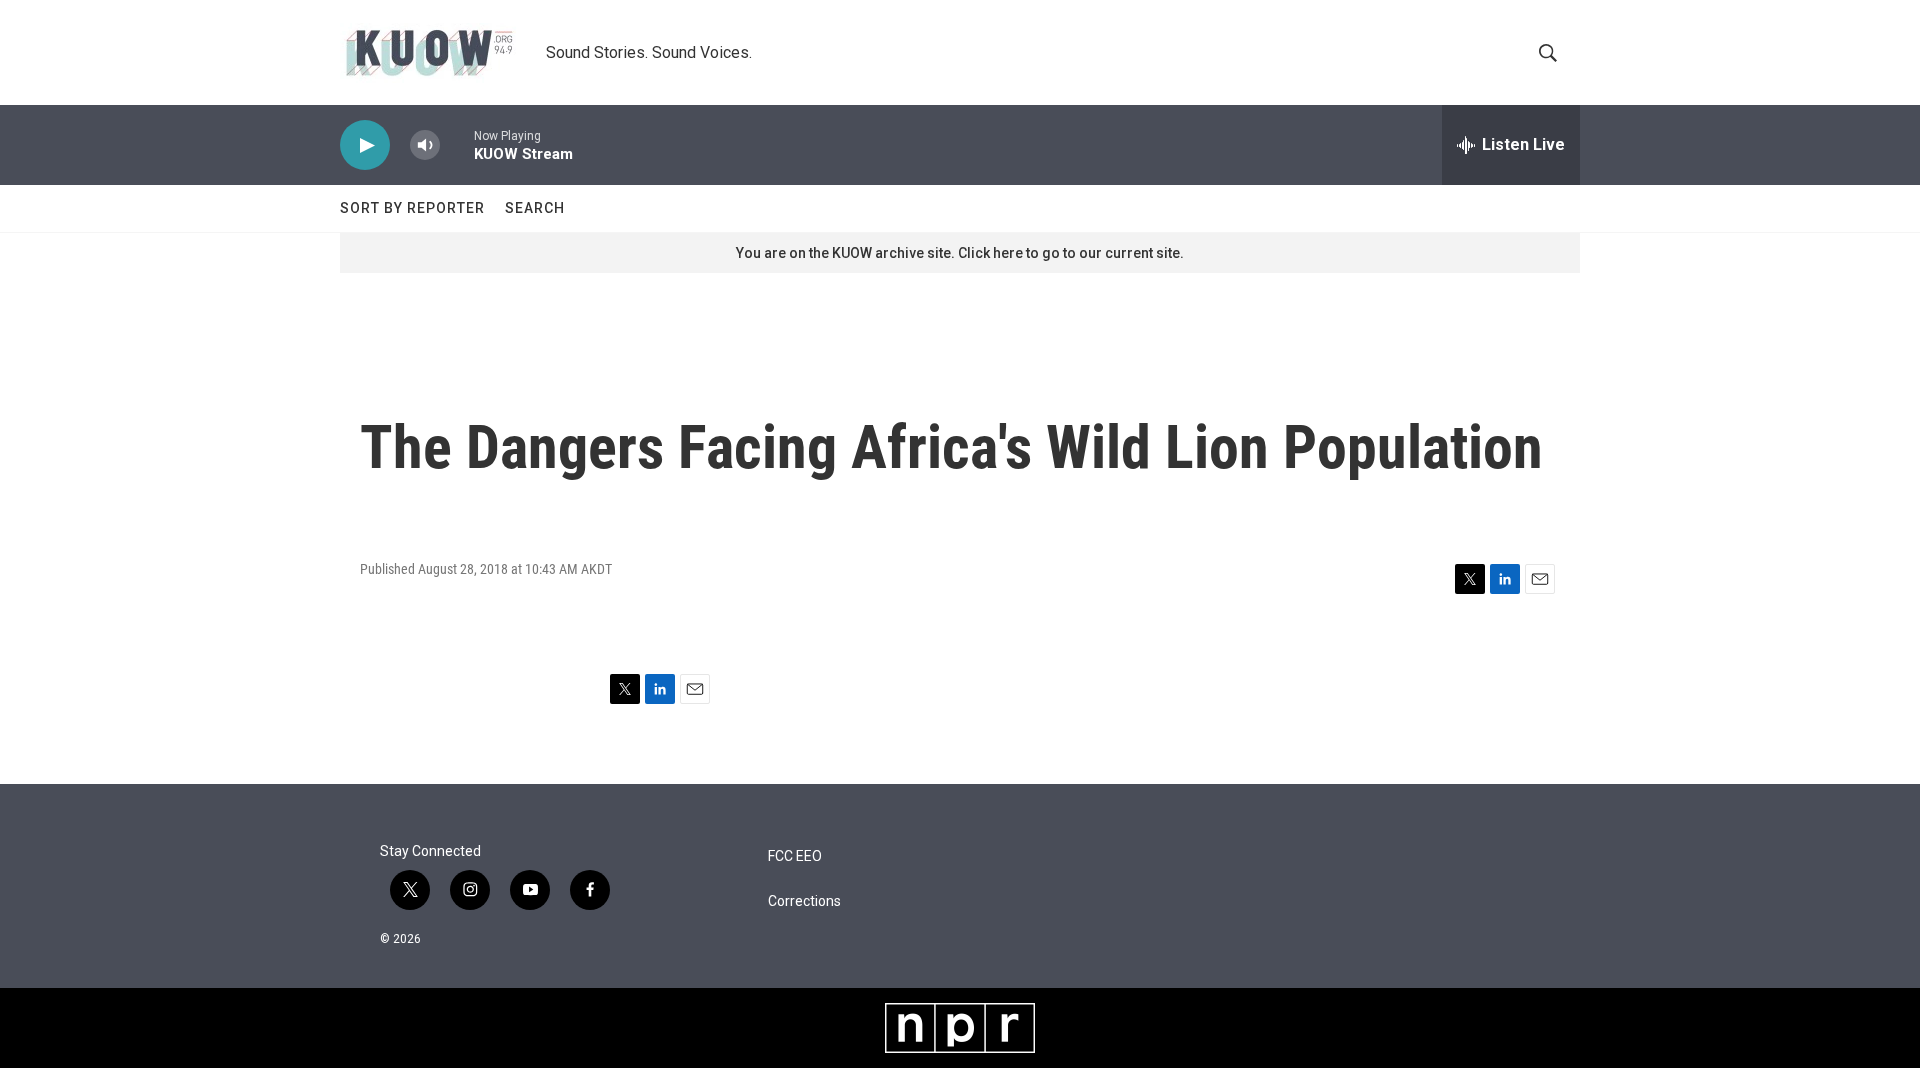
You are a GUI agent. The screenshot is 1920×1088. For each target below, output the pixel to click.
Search (535, 208)
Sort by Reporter (412, 208)
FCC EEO (795, 856)
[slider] (457, 144)
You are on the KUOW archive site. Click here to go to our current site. (960, 253)
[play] (365, 145)
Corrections (804, 901)
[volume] (425, 145)
